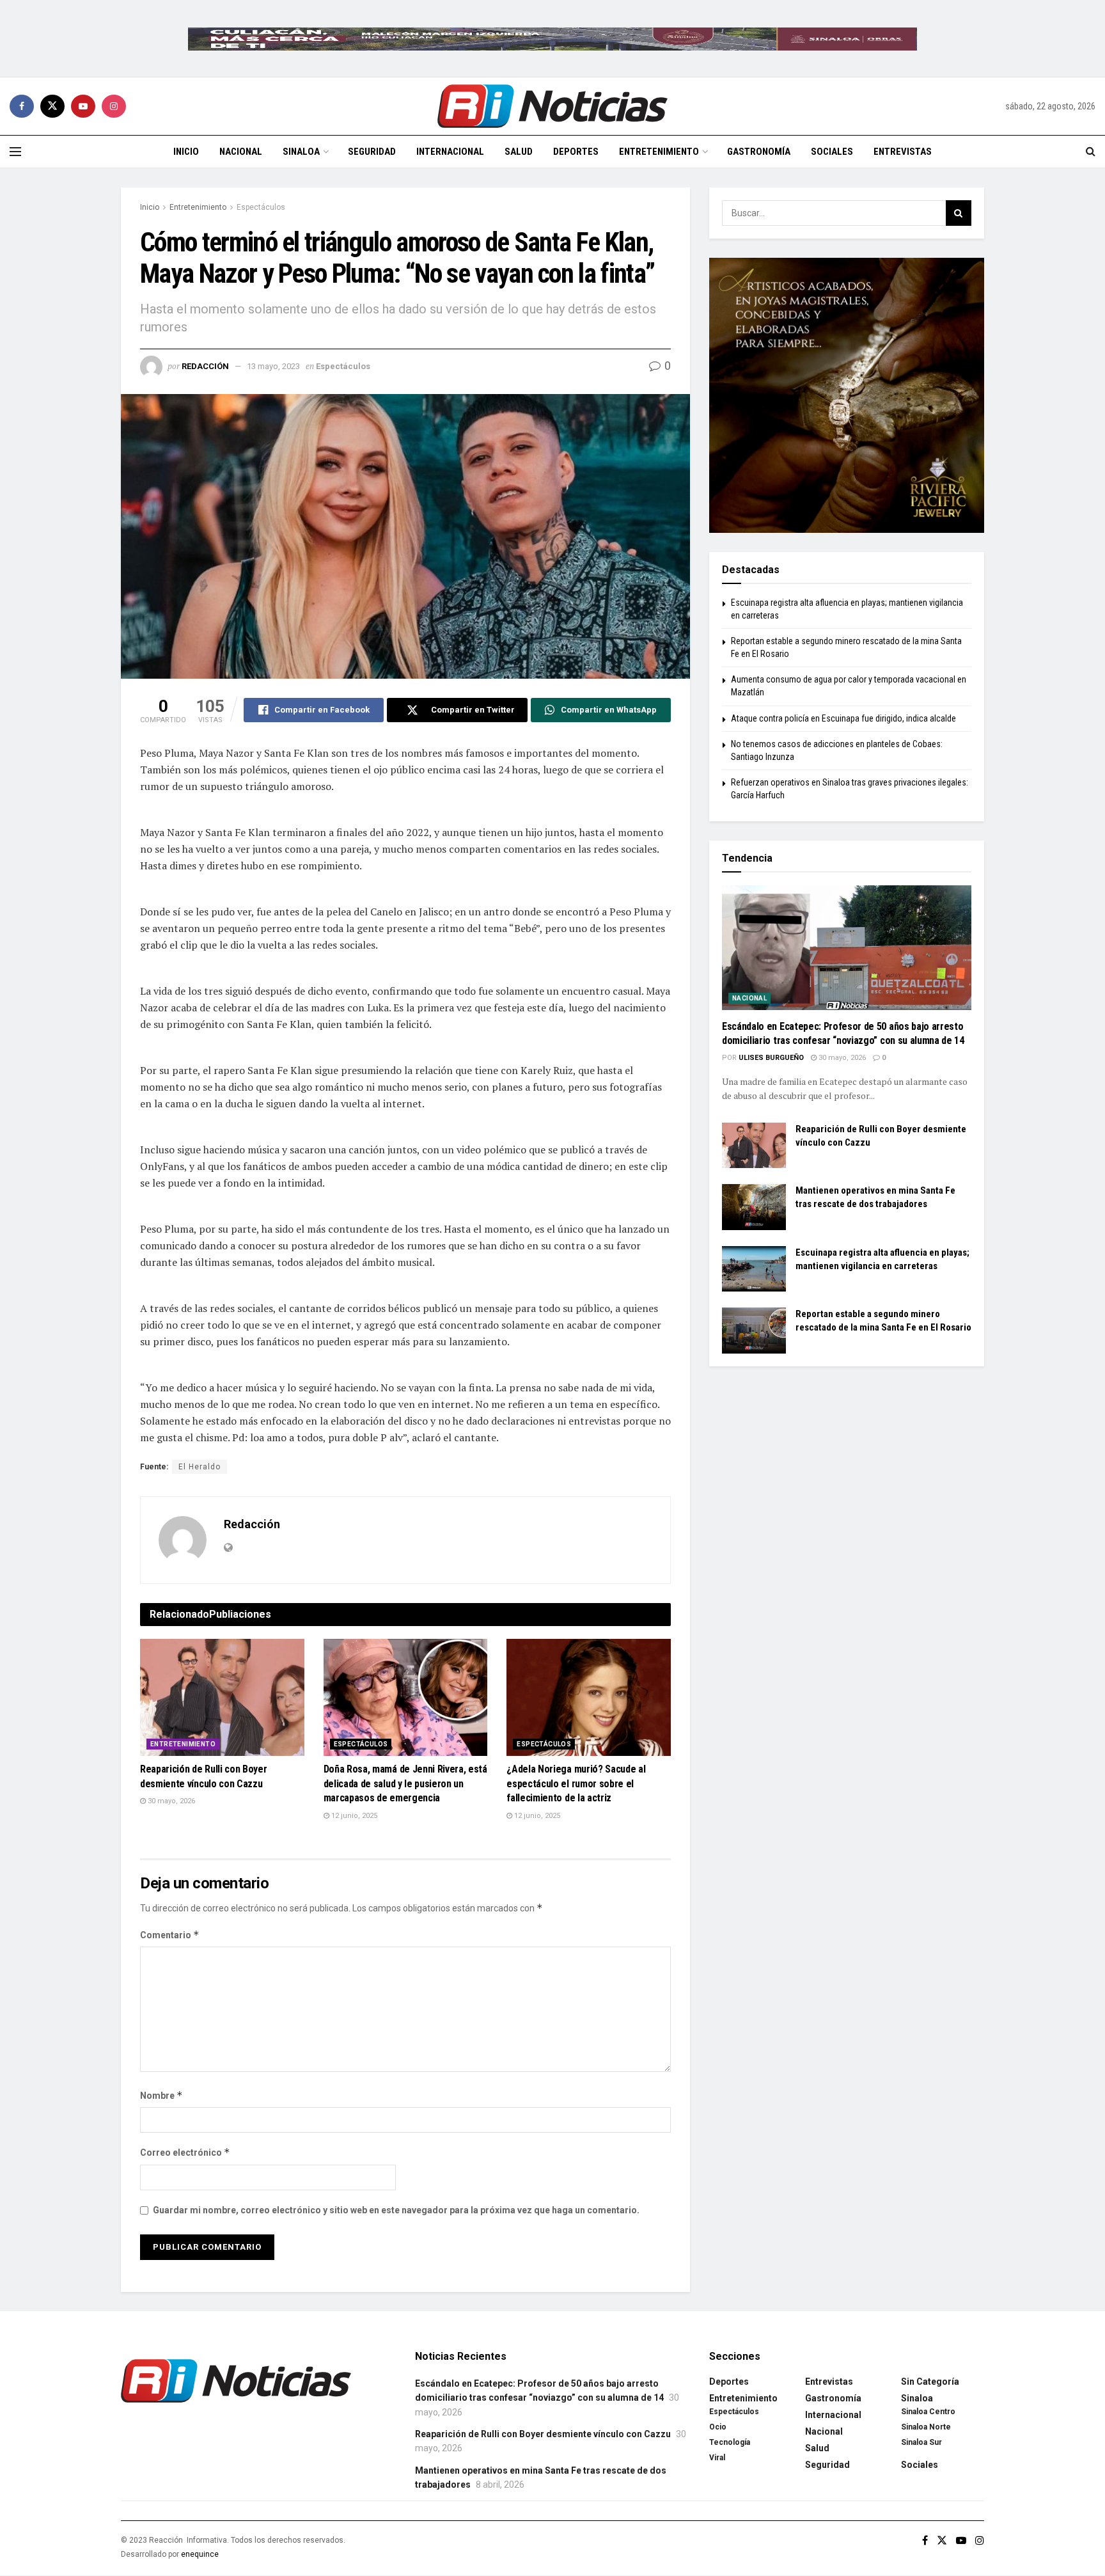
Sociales (832, 152)
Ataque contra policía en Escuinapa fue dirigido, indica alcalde (843, 718)
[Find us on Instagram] (114, 106)
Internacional (450, 152)
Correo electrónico (185, 2152)
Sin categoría (930, 2382)
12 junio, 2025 (353, 1816)
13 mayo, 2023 (273, 366)
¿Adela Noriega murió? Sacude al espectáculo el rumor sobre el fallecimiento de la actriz (576, 1783)
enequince (200, 2554)
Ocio (718, 2427)
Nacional (241, 152)
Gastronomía (759, 152)
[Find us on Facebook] (22, 106)
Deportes (576, 152)
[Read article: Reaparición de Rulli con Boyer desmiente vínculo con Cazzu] (222, 1698)
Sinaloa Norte (926, 2427)
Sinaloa (301, 152)
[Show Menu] (15, 152)
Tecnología (730, 2442)
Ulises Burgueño (771, 1058)
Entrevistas (903, 152)
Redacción (205, 366)
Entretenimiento (659, 152)
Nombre (161, 2095)
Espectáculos (261, 207)
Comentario (170, 1935)
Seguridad (372, 152)
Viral (717, 2458)
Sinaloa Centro (928, 2412)
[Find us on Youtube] (83, 106)
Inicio (186, 152)
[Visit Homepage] (552, 106)
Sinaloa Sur (921, 2442)
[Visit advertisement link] (552, 38)
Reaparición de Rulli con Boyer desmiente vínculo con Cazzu (543, 2434)
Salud (519, 152)
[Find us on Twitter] (52, 106)
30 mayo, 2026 (170, 1801)
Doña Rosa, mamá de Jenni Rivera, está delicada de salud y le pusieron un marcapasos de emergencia (405, 1783)
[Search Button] (1091, 152)
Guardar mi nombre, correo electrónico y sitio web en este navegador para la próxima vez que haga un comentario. (396, 2210)
